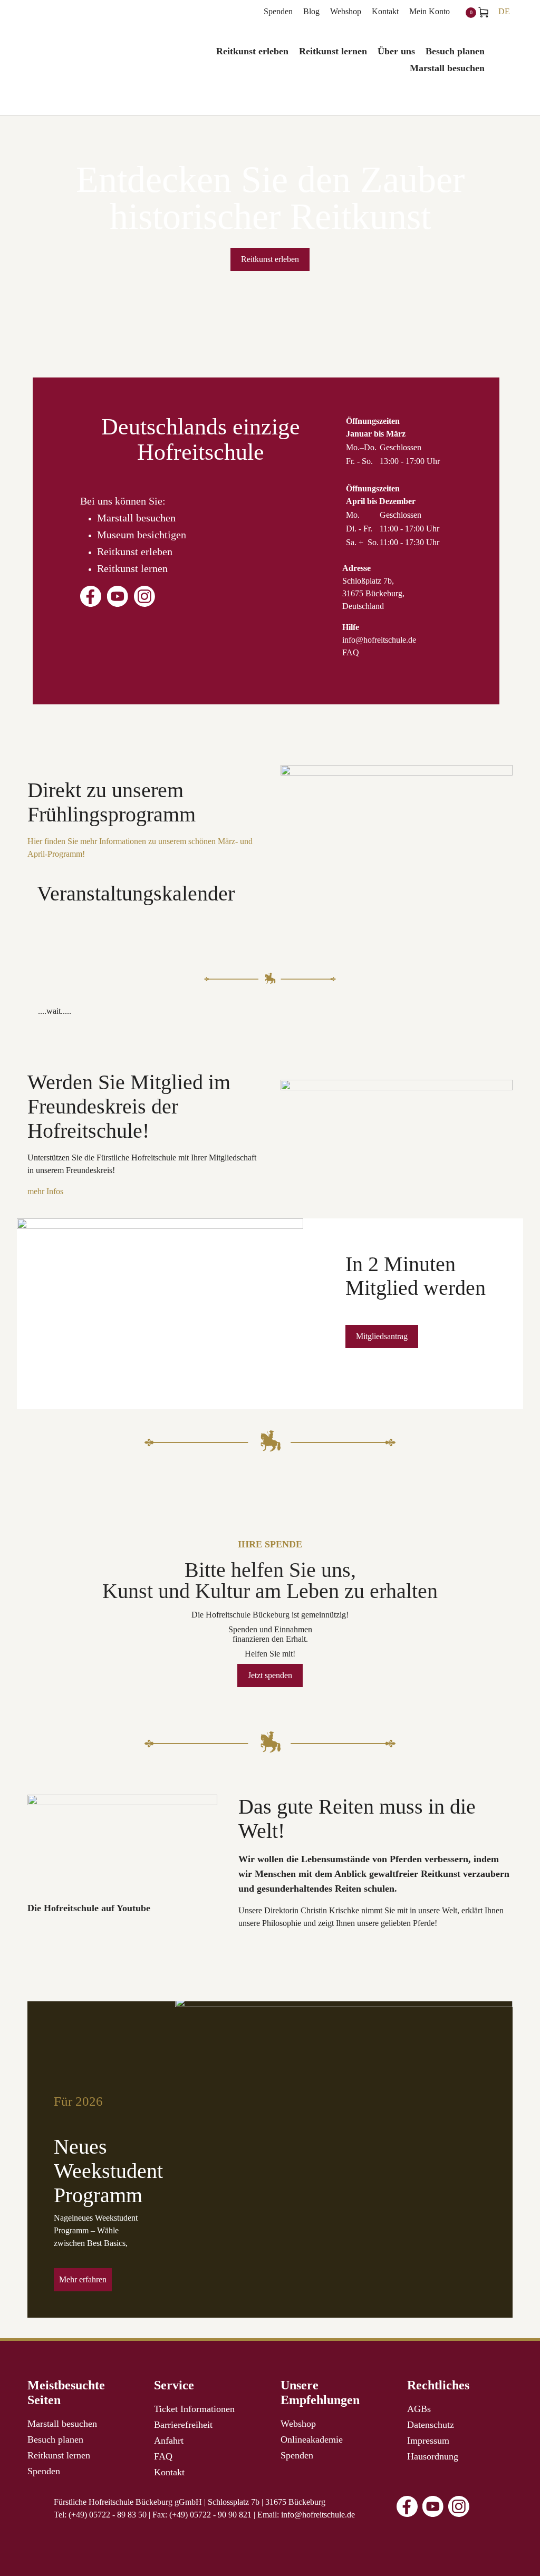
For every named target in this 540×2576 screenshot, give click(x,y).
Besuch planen (55, 2439)
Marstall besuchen (136, 518)
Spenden (278, 11)
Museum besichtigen (142, 535)
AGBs (419, 2409)
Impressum (428, 2441)
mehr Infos (45, 1191)
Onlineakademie (312, 2439)
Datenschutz (431, 2425)
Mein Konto (430, 11)
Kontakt (385, 11)
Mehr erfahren (83, 2279)
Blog (311, 11)
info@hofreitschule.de (379, 640)
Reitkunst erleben (270, 259)
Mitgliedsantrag (382, 1336)
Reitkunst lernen (132, 568)
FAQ (351, 652)
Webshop (346, 11)
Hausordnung (433, 2456)
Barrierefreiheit (183, 2425)
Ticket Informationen (194, 2409)
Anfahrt (169, 2441)
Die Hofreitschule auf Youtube (89, 1908)
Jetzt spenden (270, 1675)
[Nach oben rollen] (517, 2553)
